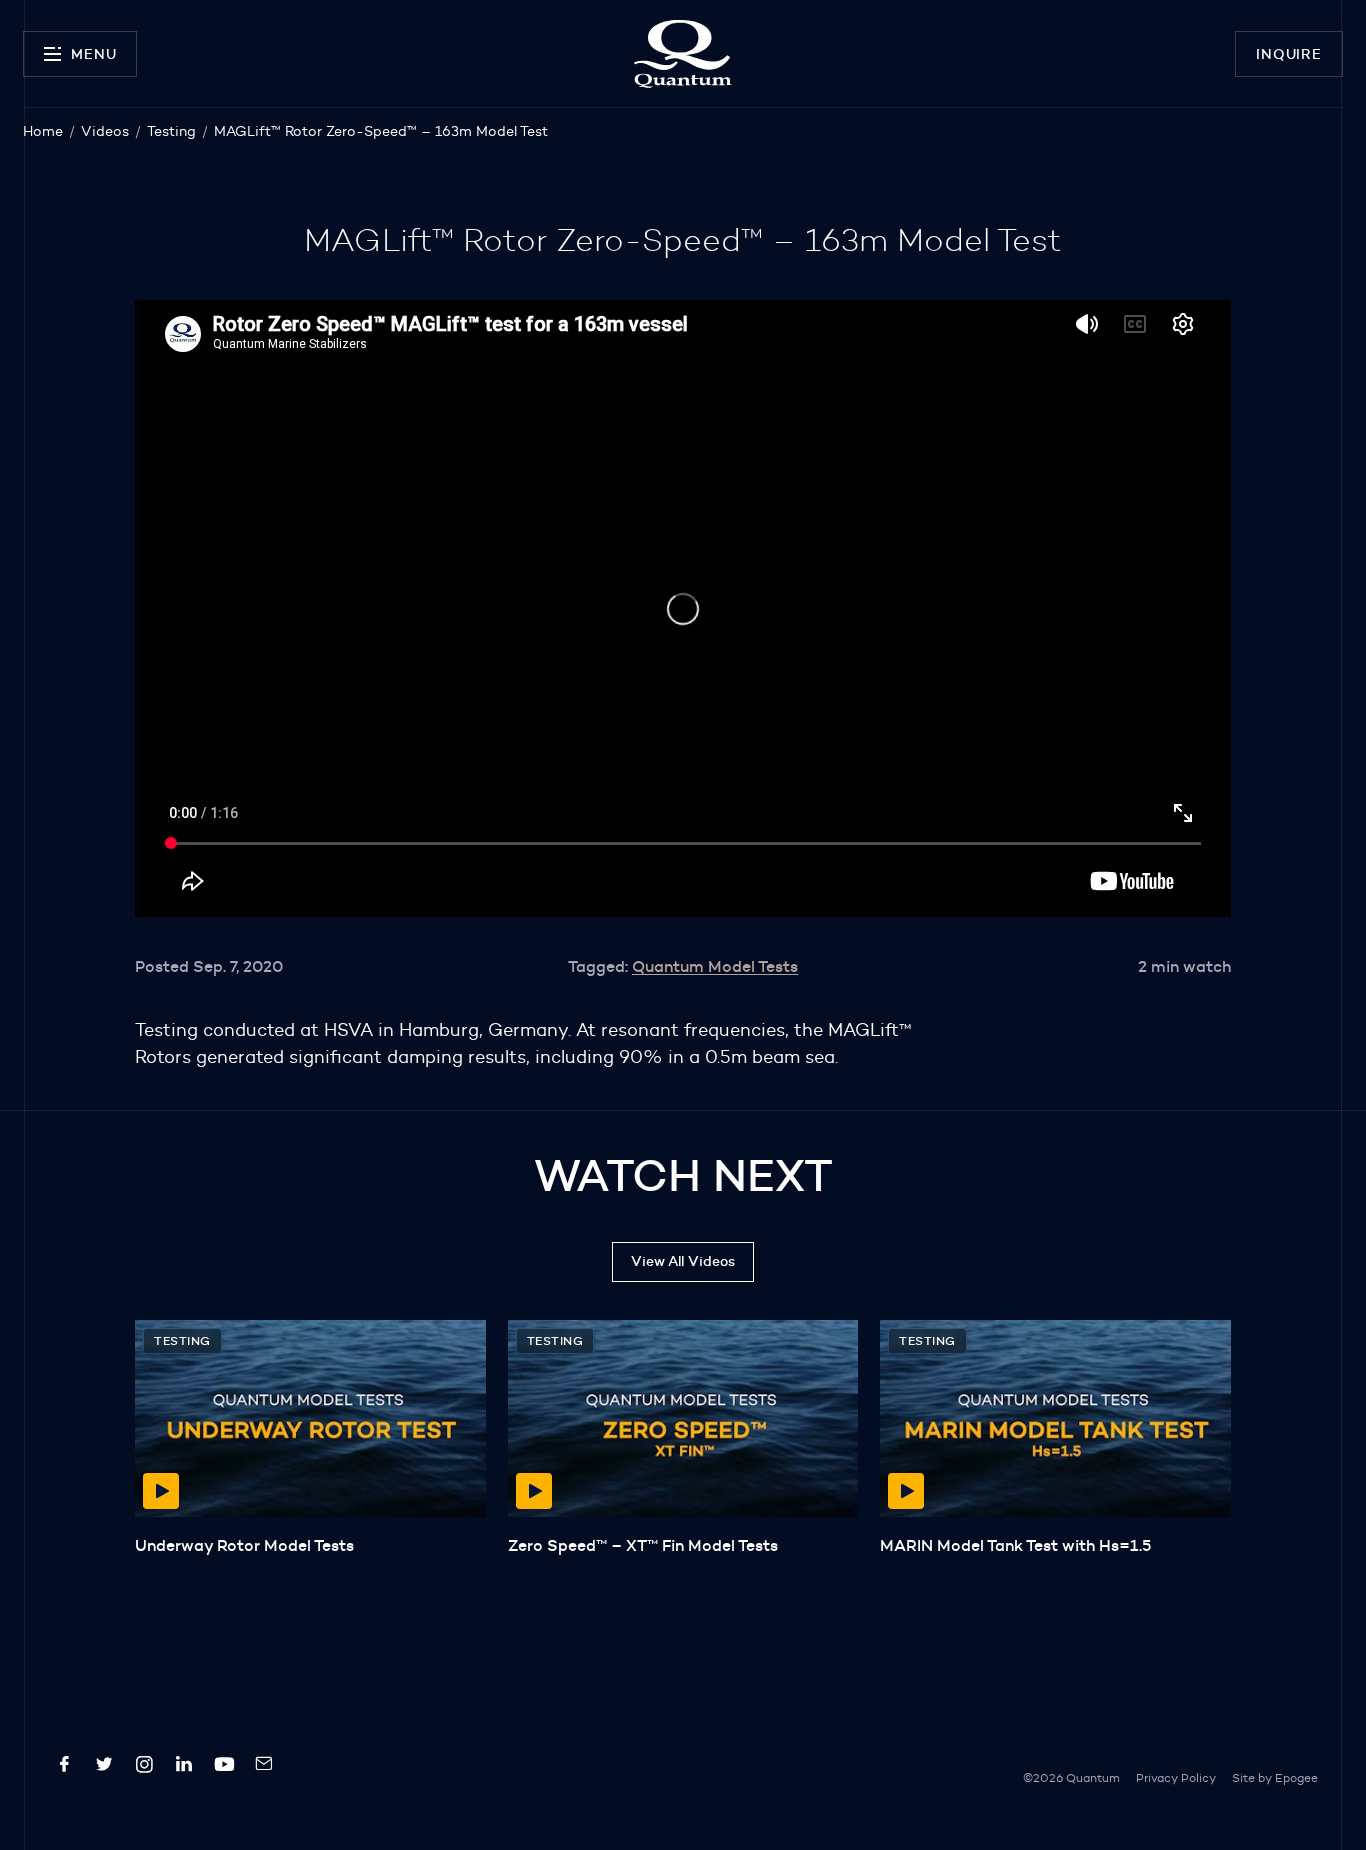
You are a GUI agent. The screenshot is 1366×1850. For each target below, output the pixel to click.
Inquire (1289, 54)
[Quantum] (682, 54)
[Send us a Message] (264, 1768)
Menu (93, 54)
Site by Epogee (1275, 1777)
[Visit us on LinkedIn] (184, 1768)
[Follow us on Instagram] (144, 1768)
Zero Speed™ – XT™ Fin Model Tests (643, 1545)
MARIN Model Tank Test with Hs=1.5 (1015, 1545)
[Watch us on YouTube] (224, 1768)
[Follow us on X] (104, 1768)
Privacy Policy (1176, 1777)
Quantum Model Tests (715, 966)
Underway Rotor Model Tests (244, 1545)
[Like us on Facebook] (64, 1768)
